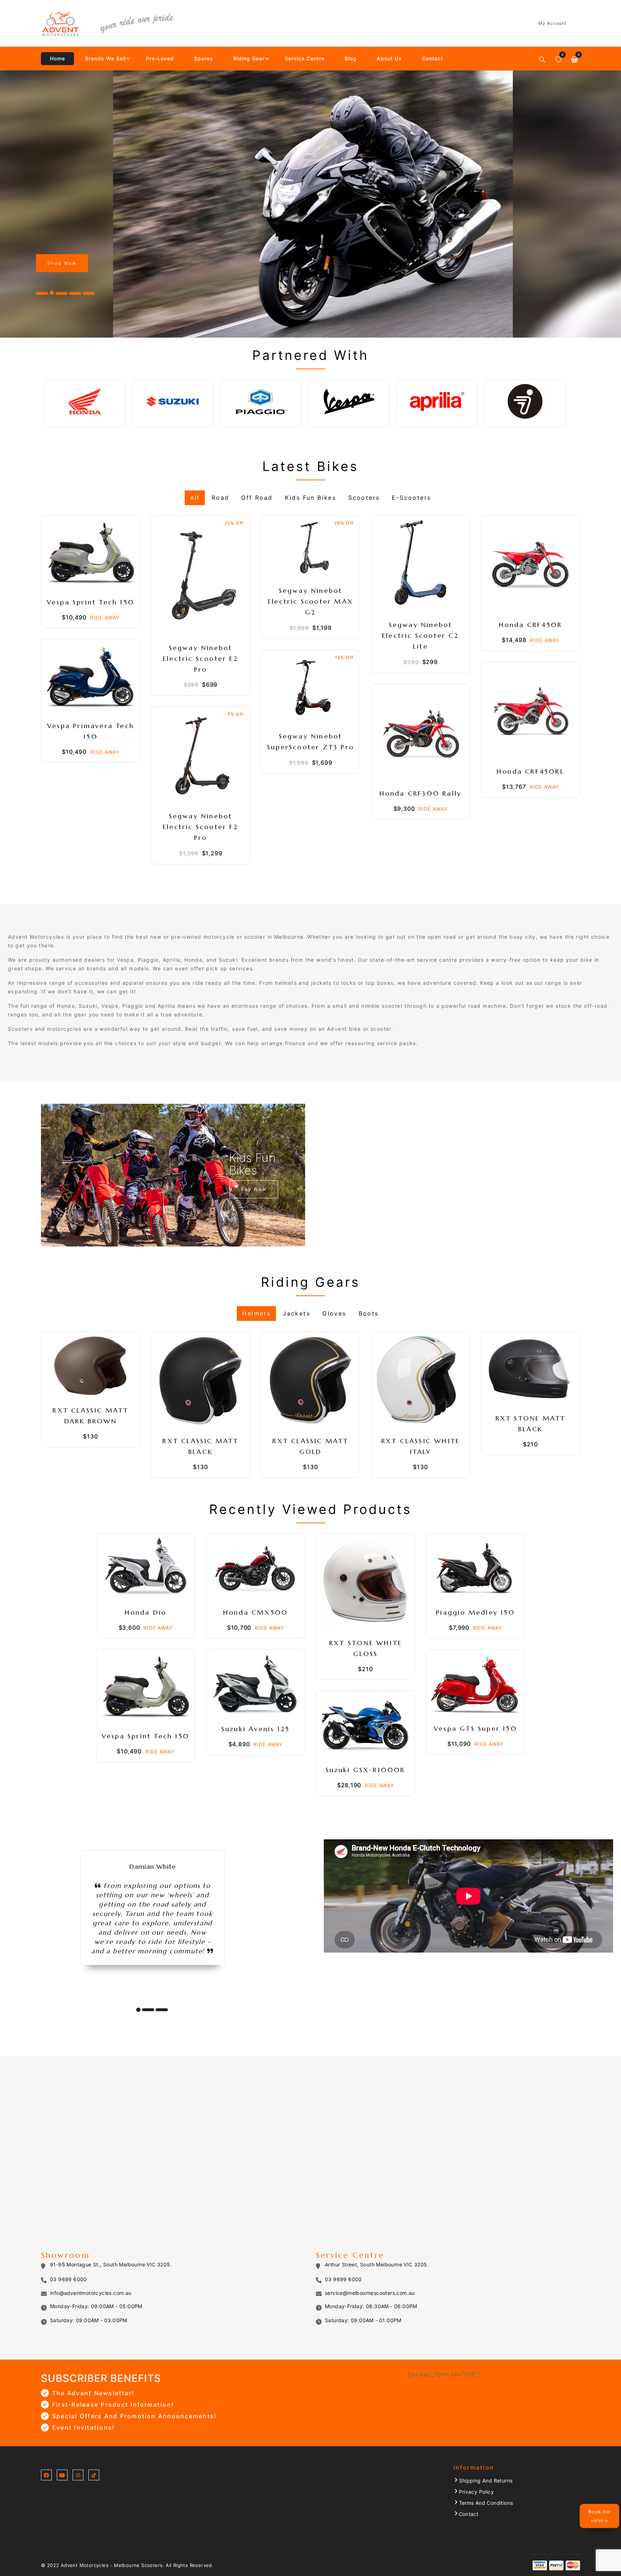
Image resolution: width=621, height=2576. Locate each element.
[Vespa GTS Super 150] (475, 1684)
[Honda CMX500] (256, 1568)
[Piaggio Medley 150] (475, 1568)
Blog (351, 58)
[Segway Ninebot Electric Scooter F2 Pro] (201, 756)
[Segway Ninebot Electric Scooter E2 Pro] (201, 576)
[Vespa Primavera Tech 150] (91, 677)
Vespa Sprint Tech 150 (91, 602)
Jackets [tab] (296, 1313)
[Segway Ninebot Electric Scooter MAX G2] (310, 548)
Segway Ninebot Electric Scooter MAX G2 (312, 601)
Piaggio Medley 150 (475, 1612)
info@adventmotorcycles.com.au (91, 2293)
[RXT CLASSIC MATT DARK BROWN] (91, 1366)
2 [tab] (148, 2010)
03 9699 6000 (68, 2279)
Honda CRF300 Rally (421, 793)
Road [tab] (220, 497)
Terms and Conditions (486, 2503)
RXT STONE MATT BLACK (532, 1424)
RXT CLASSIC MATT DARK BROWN (92, 1416)
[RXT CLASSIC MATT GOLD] (310, 1381)
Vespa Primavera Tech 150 (92, 731)
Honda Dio (146, 1612)
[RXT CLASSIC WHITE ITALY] (420, 1381)
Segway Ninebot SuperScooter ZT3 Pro (310, 742)
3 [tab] (162, 2010)
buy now (254, 1189)
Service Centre (305, 58)
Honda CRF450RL (530, 771)
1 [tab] (138, 2010)
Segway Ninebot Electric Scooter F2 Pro (202, 827)
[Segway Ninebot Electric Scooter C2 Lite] (420, 565)
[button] (42, 293)
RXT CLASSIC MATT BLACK (202, 1446)
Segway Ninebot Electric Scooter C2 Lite (422, 635)
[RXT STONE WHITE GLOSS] (365, 1583)
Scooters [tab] (364, 497)
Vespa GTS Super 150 (475, 1728)
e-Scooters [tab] (411, 497)
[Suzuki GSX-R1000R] (365, 1725)
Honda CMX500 (256, 1612)
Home (57, 58)
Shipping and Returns (486, 2481)
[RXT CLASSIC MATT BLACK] (201, 1381)
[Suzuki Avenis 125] (256, 1684)
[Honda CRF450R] (530, 565)
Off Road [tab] (257, 497)
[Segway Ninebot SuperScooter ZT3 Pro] (310, 688)
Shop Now (62, 263)
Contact (433, 58)
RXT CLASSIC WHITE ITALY (422, 1446)
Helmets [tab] (256, 1313)
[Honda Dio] (146, 1568)
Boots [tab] (369, 1313)
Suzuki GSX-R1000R (365, 1770)
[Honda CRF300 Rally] (420, 733)
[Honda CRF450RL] (530, 712)
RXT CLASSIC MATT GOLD (312, 1446)
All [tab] (195, 497)
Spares (204, 58)
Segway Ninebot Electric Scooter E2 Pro (202, 658)
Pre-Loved (160, 58)
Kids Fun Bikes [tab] (311, 497)
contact (469, 2514)
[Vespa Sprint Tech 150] (91, 553)
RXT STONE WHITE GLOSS (367, 1648)
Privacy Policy (477, 2492)
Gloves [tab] (334, 1313)
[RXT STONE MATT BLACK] (530, 1370)
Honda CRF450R (531, 625)
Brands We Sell (105, 58)
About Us (389, 58)
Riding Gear (249, 58)
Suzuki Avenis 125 (256, 1729)
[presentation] (22, 204)
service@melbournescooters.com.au (370, 2293)
